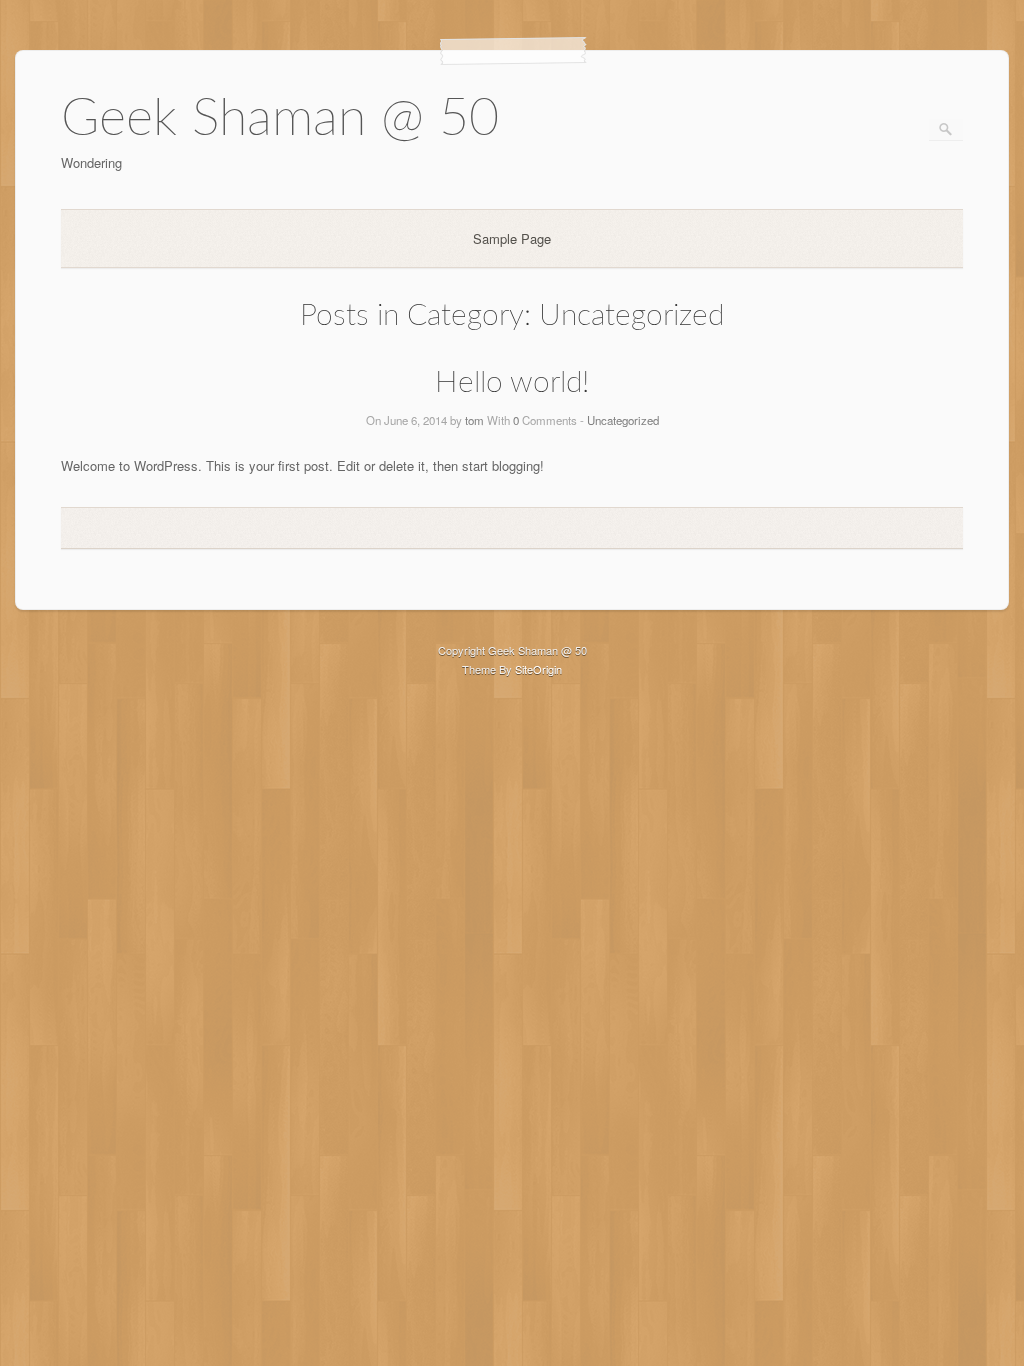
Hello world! (512, 383)
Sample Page (512, 238)
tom (474, 420)
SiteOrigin (538, 669)
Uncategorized (623, 420)
